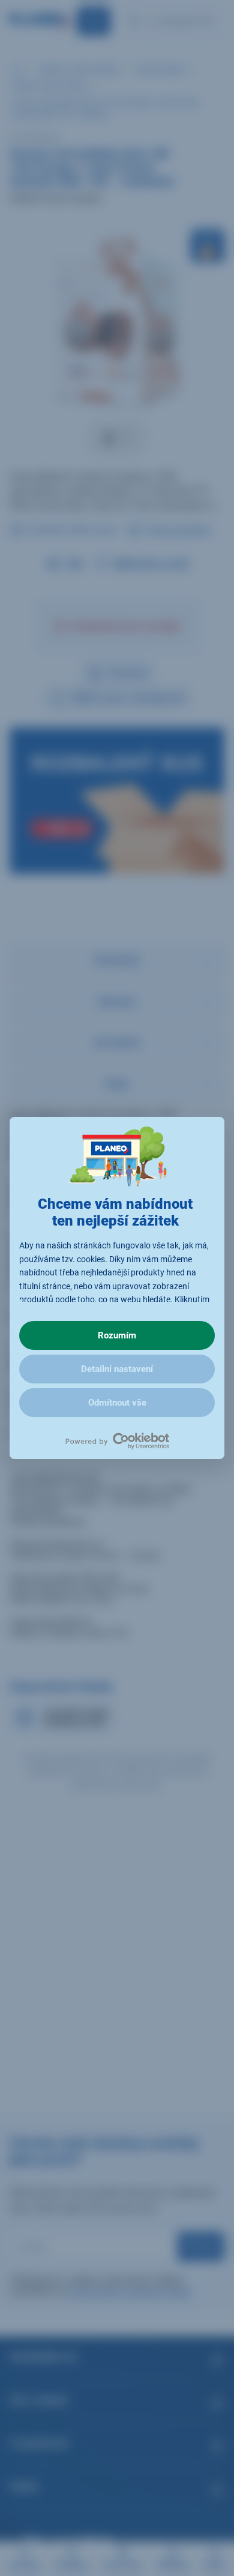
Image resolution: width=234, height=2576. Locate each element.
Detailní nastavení (117, 1369)
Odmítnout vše (117, 1403)
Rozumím (117, 1335)
